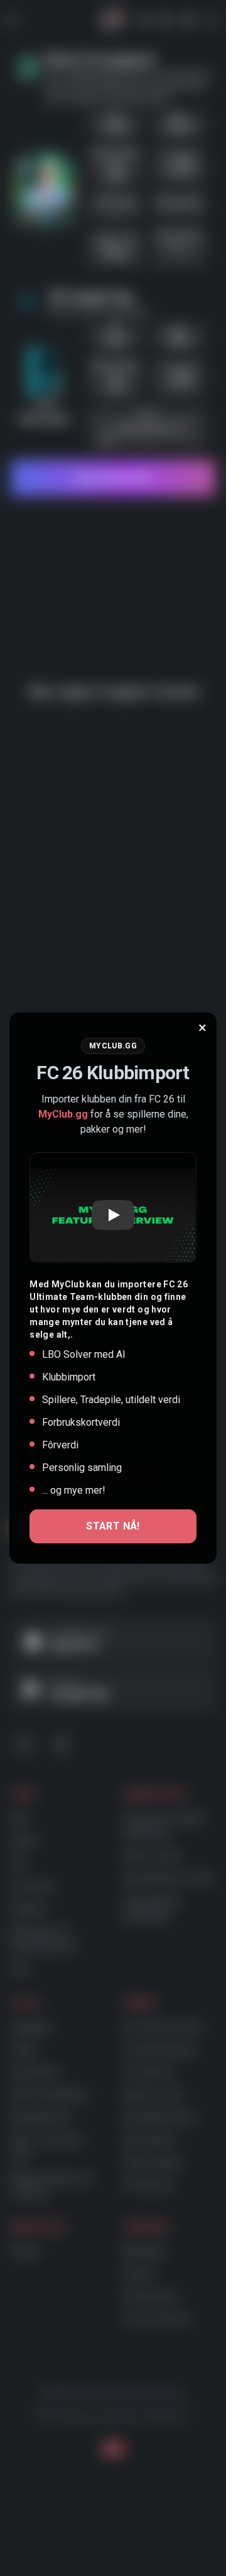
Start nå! (113, 1526)
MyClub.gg (63, 1114)
